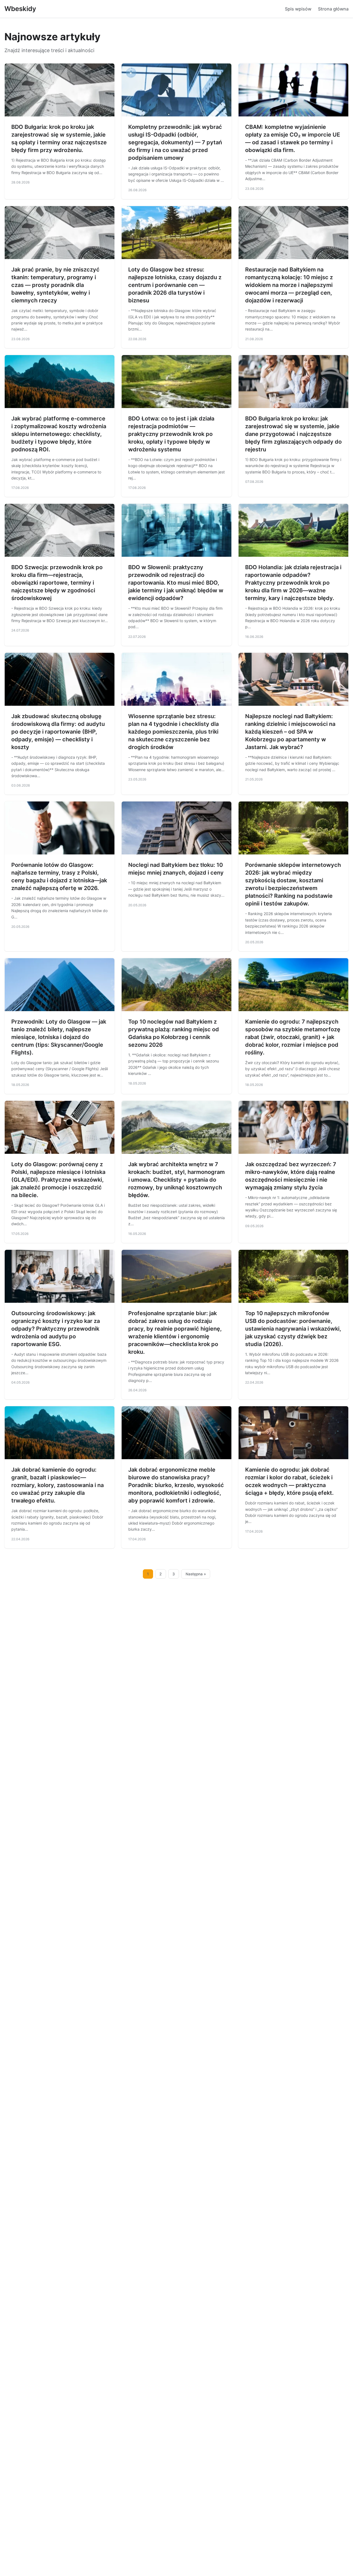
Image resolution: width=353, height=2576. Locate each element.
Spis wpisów (298, 9)
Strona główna (333, 9)
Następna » (196, 1574)
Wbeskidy (20, 9)
